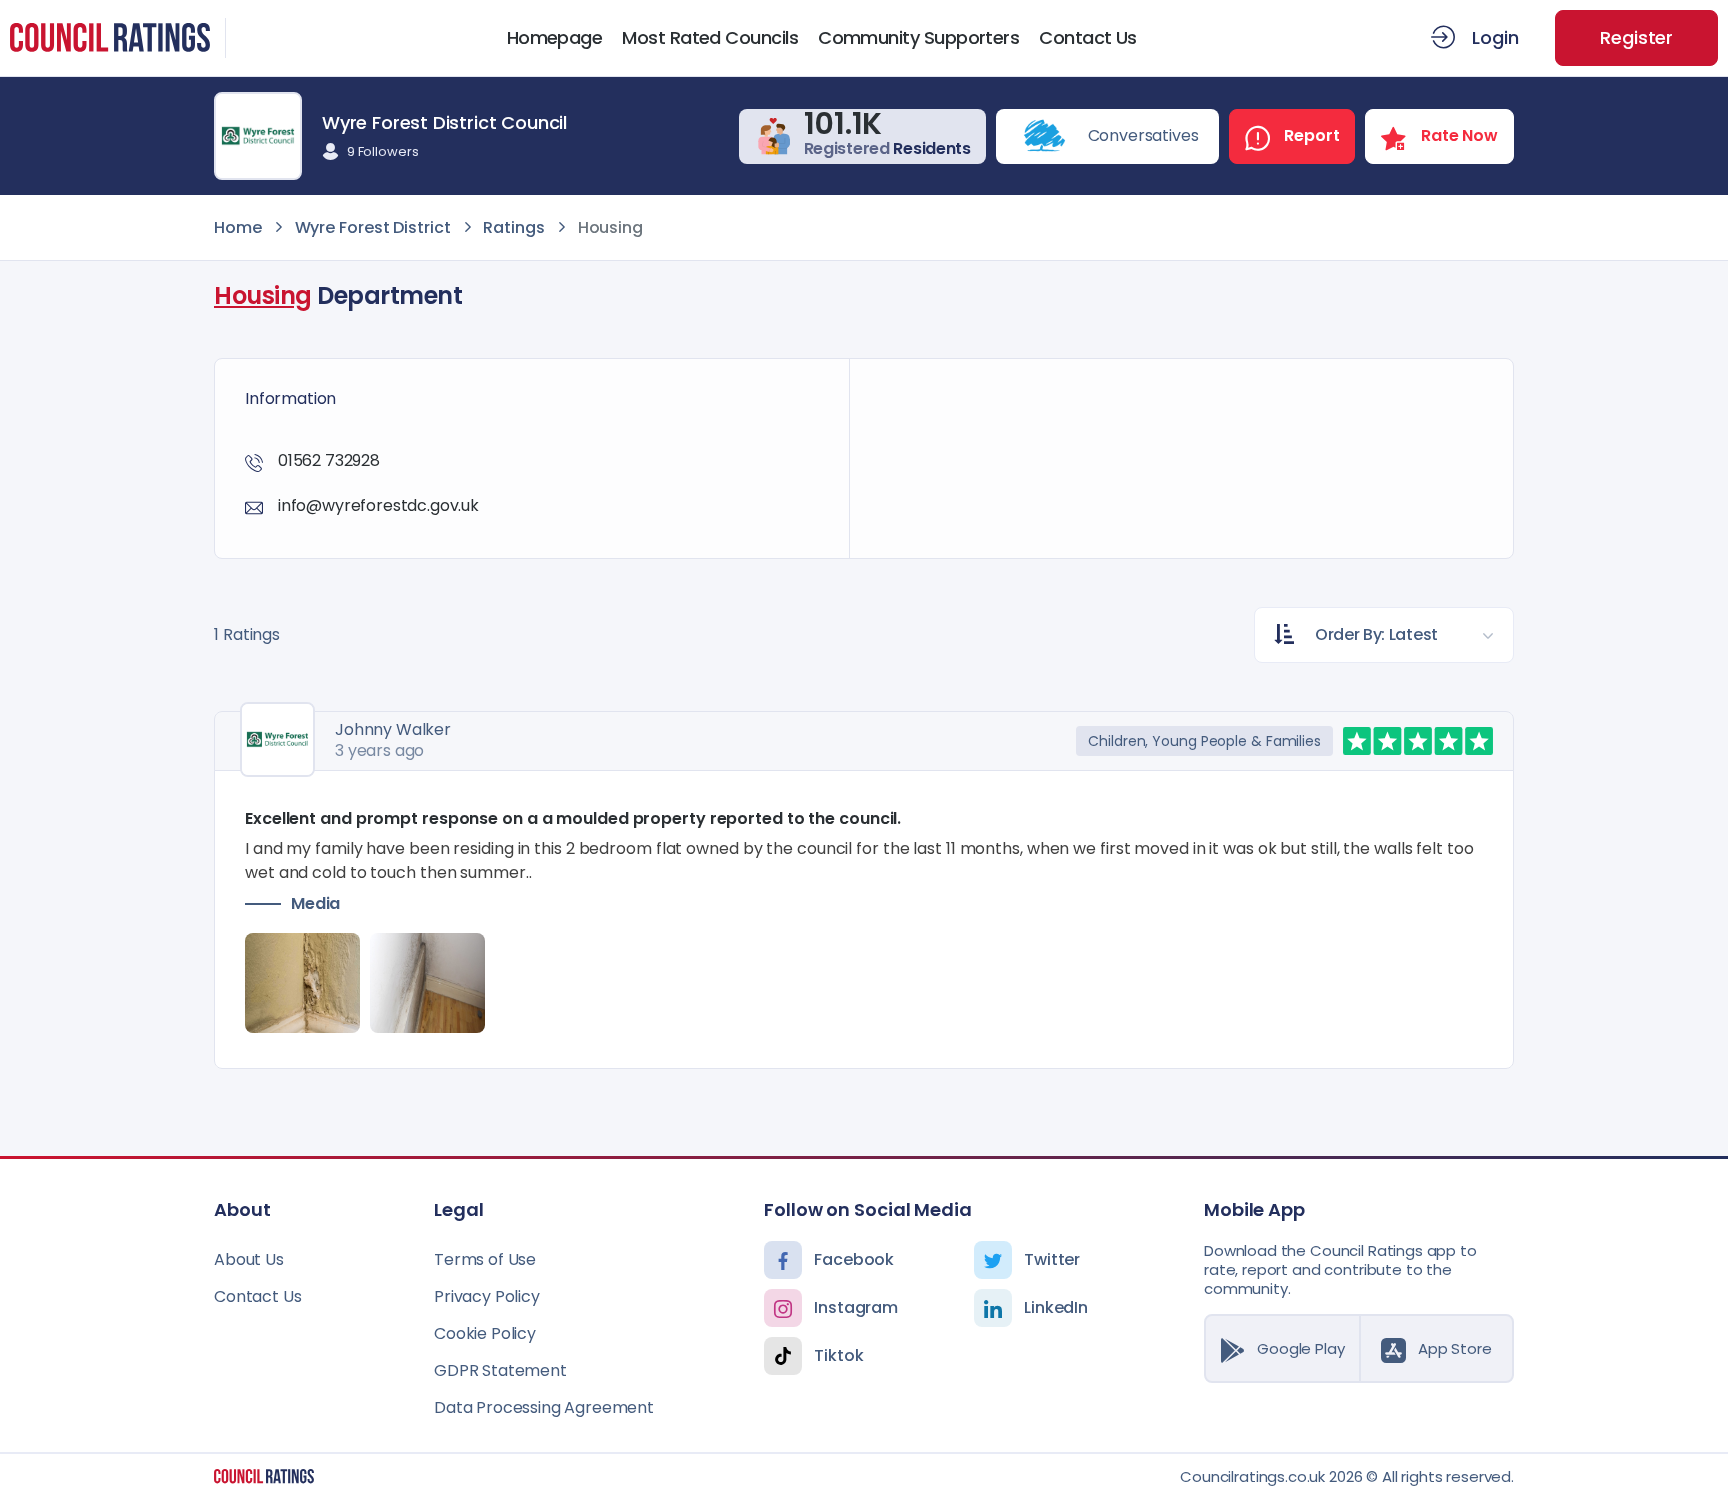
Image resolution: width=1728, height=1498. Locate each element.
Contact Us (1088, 38)
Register (1636, 37)
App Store (1455, 1348)
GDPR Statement (500, 1370)
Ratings (513, 227)
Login (1495, 37)
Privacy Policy (487, 1296)
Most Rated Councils (710, 38)
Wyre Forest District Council (444, 122)
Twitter (1052, 1259)
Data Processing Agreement (544, 1407)
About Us (249, 1259)
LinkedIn (1056, 1307)
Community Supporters (918, 38)
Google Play (1300, 1348)
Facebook (854, 1259)
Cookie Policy (485, 1333)
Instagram (856, 1307)
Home (238, 227)
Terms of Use (485, 1259)
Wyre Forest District (373, 227)
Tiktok (838, 1355)
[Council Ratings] (264, 1476)
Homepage (555, 38)
